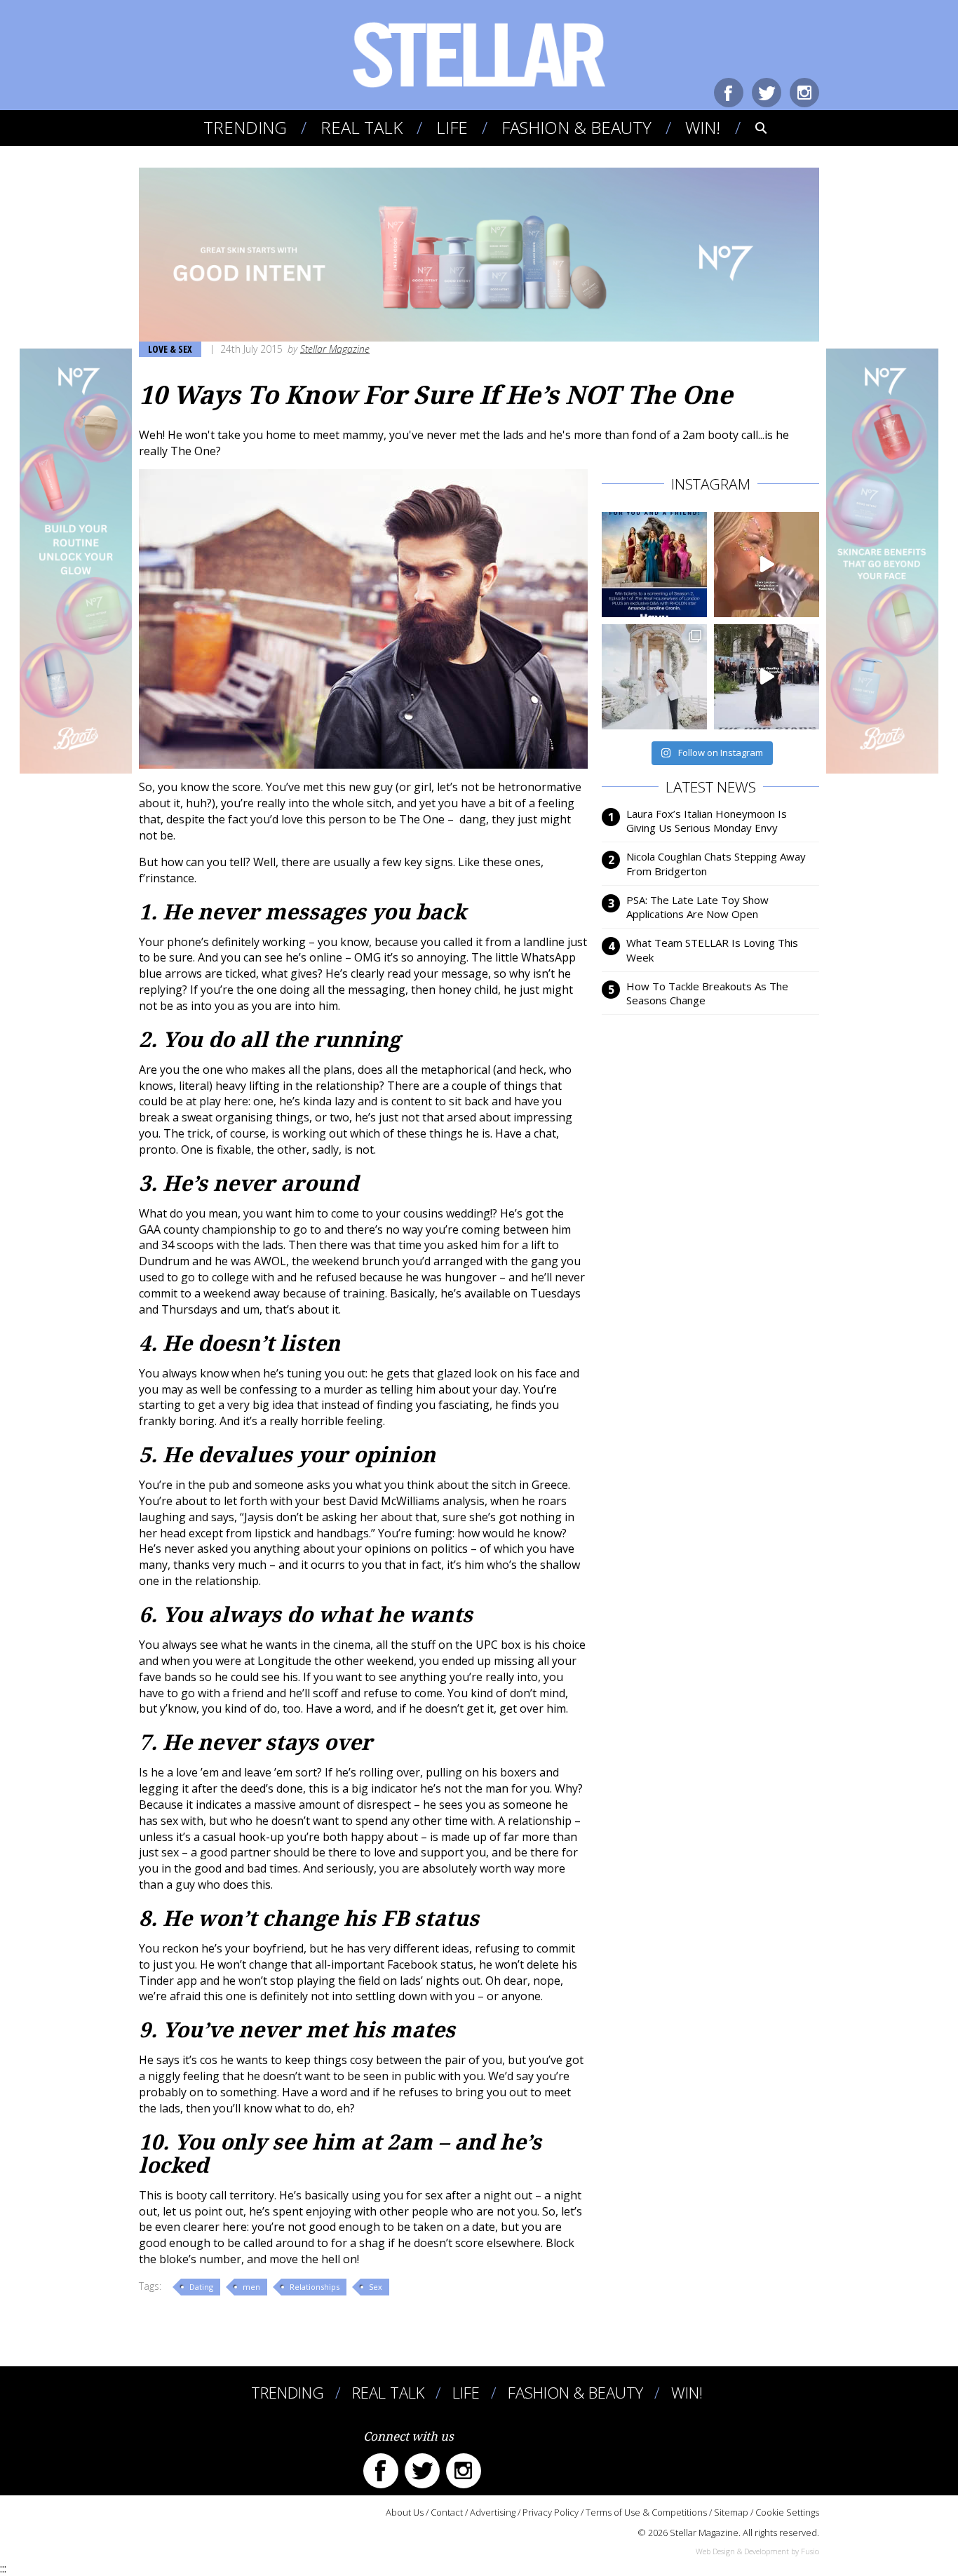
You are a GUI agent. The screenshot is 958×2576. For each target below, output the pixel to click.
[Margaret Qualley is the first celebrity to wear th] (767, 677)
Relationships (315, 2287)
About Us (405, 2512)
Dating (201, 2287)
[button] (751, 128)
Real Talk (362, 127)
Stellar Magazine (335, 349)
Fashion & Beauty (576, 127)
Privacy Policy (551, 2512)
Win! (703, 127)
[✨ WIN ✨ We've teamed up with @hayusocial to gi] (654, 565)
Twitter (767, 93)
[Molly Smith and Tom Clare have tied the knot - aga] (654, 677)
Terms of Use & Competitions (646, 2512)
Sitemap (731, 2512)
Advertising (493, 2512)
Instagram (804, 93)
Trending (245, 127)
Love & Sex (170, 349)
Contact (447, 2512)
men (251, 2287)
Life (452, 127)
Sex (376, 2287)
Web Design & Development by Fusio (757, 2551)
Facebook (729, 93)
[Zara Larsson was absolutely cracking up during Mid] (767, 565)
